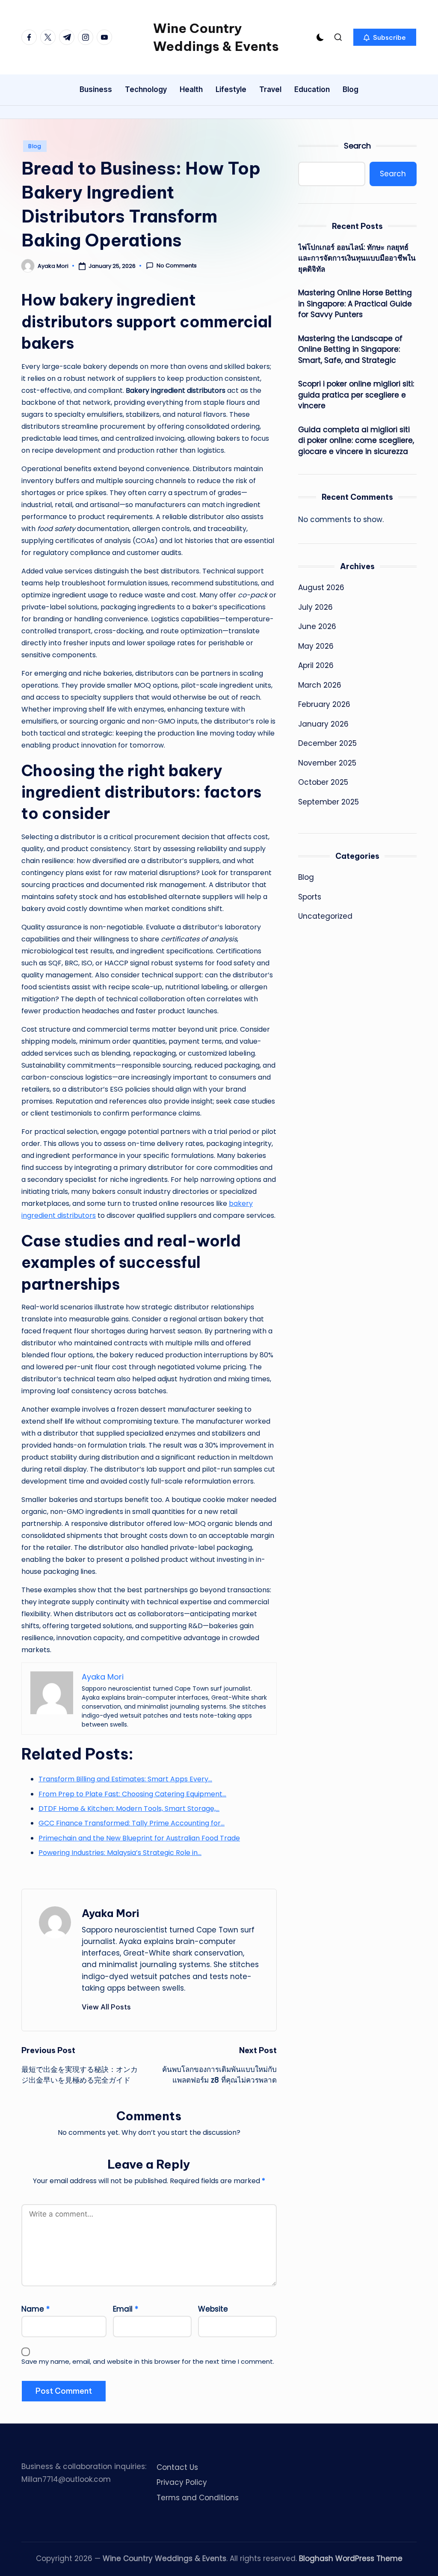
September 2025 (328, 802)
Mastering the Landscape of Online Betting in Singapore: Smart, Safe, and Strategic (350, 349)
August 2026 (321, 588)
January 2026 (323, 724)
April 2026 (316, 665)
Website (213, 2309)
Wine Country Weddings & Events (216, 37)
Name (36, 2309)
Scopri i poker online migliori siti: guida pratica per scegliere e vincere (356, 395)
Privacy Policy (182, 2482)
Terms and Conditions (198, 2498)
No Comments (177, 266)
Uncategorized (325, 916)
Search (357, 146)
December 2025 (327, 743)
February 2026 (324, 704)
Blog (35, 146)
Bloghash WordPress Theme (351, 2558)
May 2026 (316, 646)
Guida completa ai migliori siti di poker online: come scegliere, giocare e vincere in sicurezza (356, 441)
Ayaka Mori (110, 1913)
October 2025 (323, 782)
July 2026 (315, 607)
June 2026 (317, 626)
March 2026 (320, 685)
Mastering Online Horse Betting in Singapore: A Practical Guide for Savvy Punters (355, 304)
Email (126, 2309)
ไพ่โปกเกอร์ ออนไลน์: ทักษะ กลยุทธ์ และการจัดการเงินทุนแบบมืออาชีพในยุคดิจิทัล (357, 258)
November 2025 (327, 763)
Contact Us (177, 2467)
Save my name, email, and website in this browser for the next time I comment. (148, 2361)
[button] (385, 37)
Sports (310, 897)
